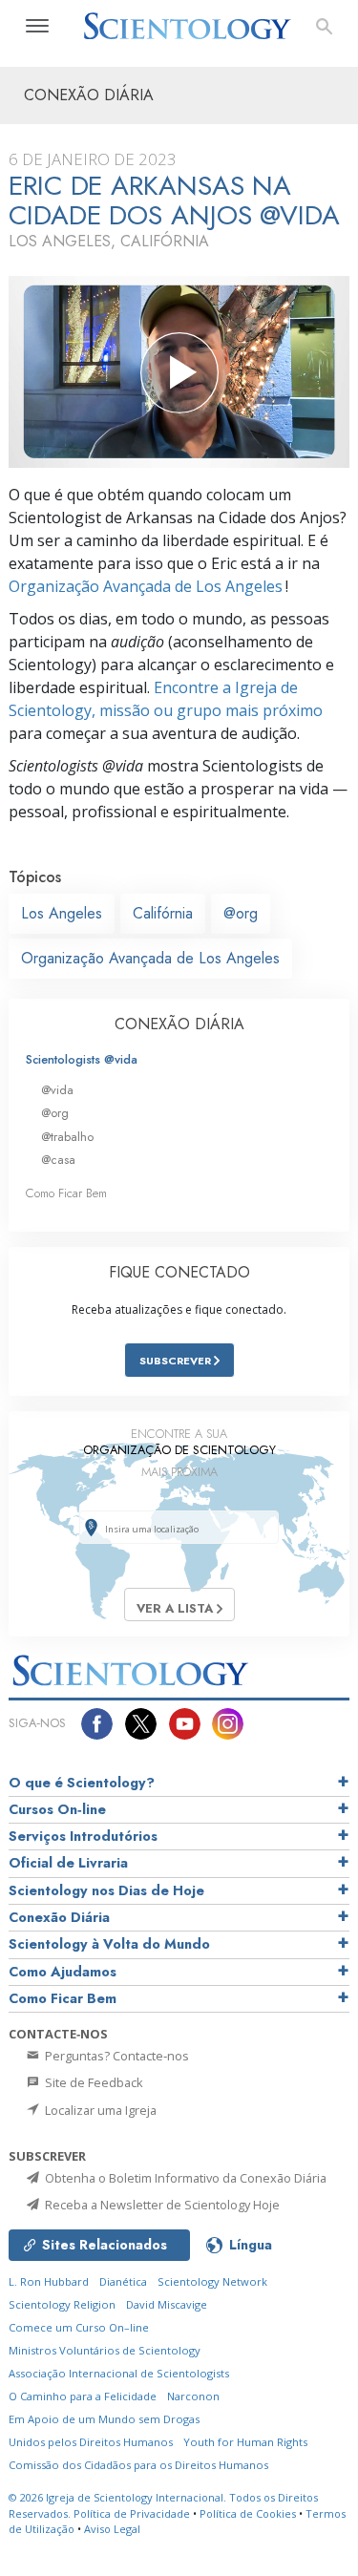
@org (241, 913)
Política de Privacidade (132, 2513)
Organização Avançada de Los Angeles (146, 586)
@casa (58, 1160)
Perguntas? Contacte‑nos (116, 2056)
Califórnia (163, 913)
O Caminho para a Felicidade (83, 2396)
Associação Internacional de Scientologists (119, 2373)
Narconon (193, 2396)
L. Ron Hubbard (49, 2281)
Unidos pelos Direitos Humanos (91, 2442)
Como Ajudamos (63, 1972)
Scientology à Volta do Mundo (109, 1944)
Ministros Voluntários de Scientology (105, 2350)
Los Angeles (62, 913)
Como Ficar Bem (66, 1193)
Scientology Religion (62, 2304)
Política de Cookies (248, 2513)
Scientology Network (212, 2281)
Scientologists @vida (82, 1059)
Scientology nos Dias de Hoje (106, 1890)
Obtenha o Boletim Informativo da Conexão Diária (184, 2178)
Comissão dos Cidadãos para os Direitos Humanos (138, 2465)
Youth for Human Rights (245, 2442)
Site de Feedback (93, 2082)
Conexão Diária (59, 1917)
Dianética (123, 2281)
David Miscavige (167, 2304)
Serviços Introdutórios (83, 1836)
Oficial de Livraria (68, 1863)
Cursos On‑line (57, 1809)
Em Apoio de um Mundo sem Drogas (104, 2419)
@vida (57, 1090)
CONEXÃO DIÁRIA (179, 1024)
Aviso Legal (112, 2529)
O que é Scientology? (82, 1783)
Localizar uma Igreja (99, 2110)
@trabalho (67, 1137)
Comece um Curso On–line (79, 2327)
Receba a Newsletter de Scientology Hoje (161, 2205)
